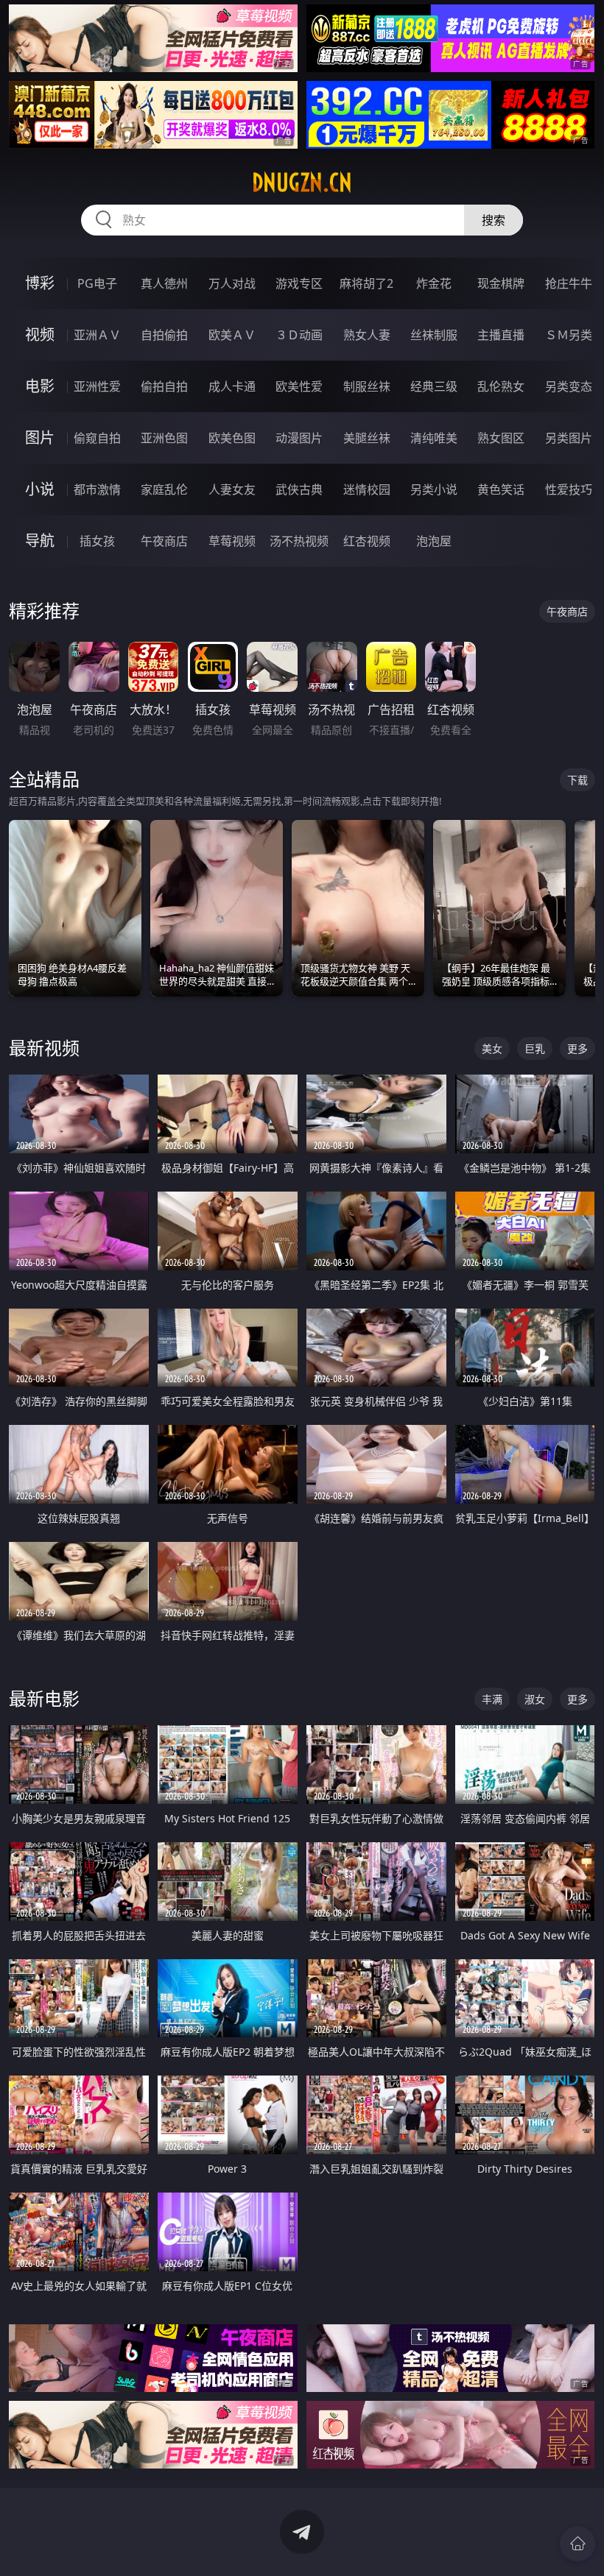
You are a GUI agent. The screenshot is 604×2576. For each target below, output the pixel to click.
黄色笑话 (501, 489)
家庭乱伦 (164, 489)
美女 (492, 1048)
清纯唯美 (434, 438)
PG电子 (97, 283)
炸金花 (434, 283)
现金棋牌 (501, 283)
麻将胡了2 (366, 283)
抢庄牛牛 (569, 283)
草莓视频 (232, 541)
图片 (40, 438)
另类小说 (434, 489)
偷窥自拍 (97, 438)
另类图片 (569, 438)
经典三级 (434, 386)
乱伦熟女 (501, 386)
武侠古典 (299, 489)
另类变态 (569, 386)
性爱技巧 (569, 489)
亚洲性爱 (97, 386)
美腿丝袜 (367, 438)
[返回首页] (577, 2544)
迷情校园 (367, 489)
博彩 (40, 283)
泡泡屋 (434, 541)
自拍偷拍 (164, 335)
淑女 (535, 1699)
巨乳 (535, 1048)
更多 (577, 1048)
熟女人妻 (367, 335)
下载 (577, 780)
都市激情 (97, 489)
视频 (40, 335)
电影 (40, 386)
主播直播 (501, 335)
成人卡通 (232, 386)
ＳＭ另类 (569, 335)
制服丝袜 (367, 386)
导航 (40, 541)
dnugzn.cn (302, 183)
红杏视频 (367, 541)
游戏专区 (299, 283)
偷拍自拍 (164, 386)
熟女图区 (501, 438)
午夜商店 (164, 541)
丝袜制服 (434, 335)
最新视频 (44, 1048)
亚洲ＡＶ (97, 335)
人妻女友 (232, 489)
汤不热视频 (299, 541)
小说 (40, 489)
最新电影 (44, 1698)
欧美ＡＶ (232, 335)
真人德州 (164, 283)
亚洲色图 (164, 438)
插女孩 (97, 541)
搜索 (494, 220)
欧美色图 (232, 438)
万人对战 (232, 283)
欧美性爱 (299, 386)
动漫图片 (299, 438)
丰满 (492, 1699)
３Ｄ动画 (299, 335)
